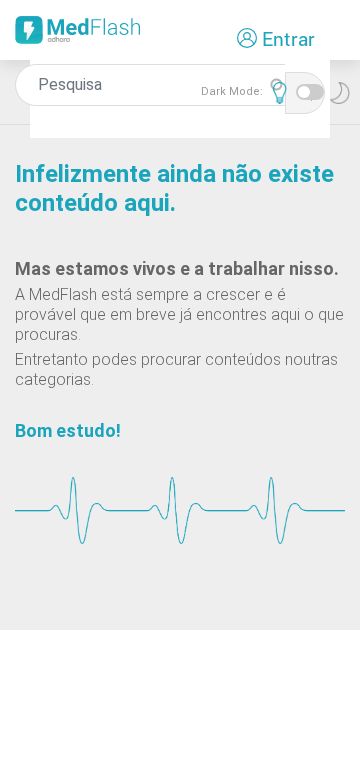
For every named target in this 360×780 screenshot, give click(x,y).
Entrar (288, 38)
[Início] (77, 36)
